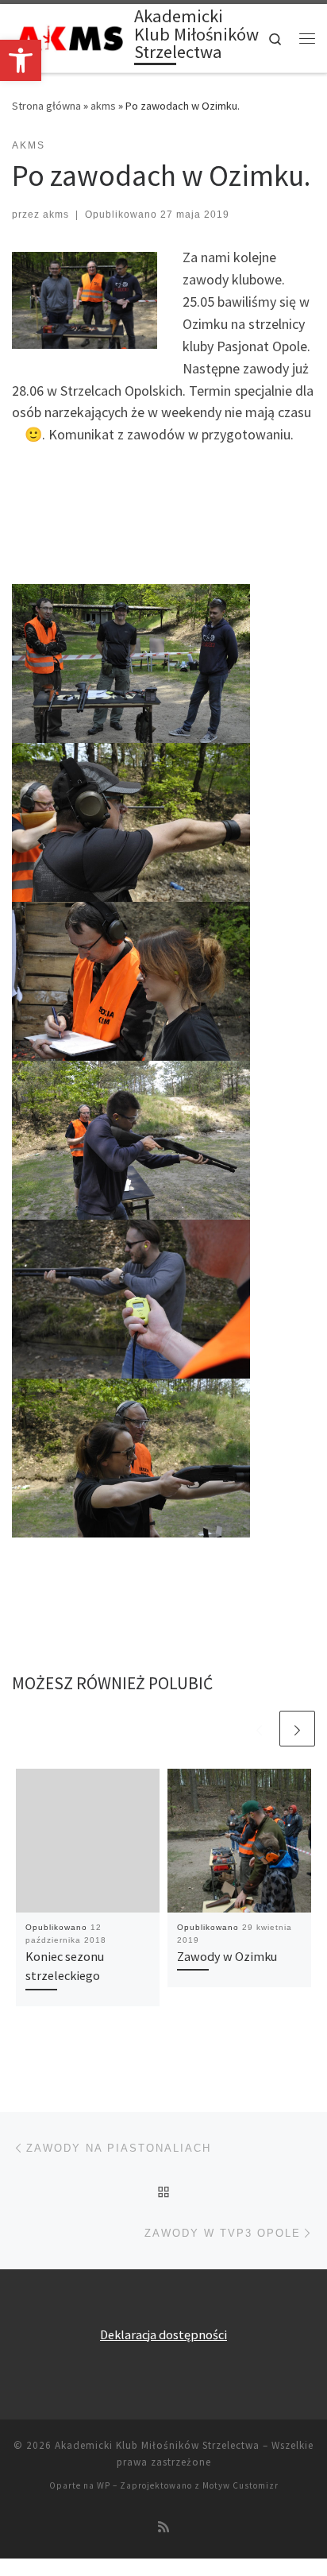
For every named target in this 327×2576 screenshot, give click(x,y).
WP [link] (104, 2485)
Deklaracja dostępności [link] (163, 2334)
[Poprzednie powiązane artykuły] (259, 1729)
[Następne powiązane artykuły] (297, 1729)
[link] (21, 60)
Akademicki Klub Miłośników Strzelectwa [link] (157, 2445)
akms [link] (103, 106)
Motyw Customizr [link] (240, 2485)
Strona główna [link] (46, 106)
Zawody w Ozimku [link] (227, 1956)
